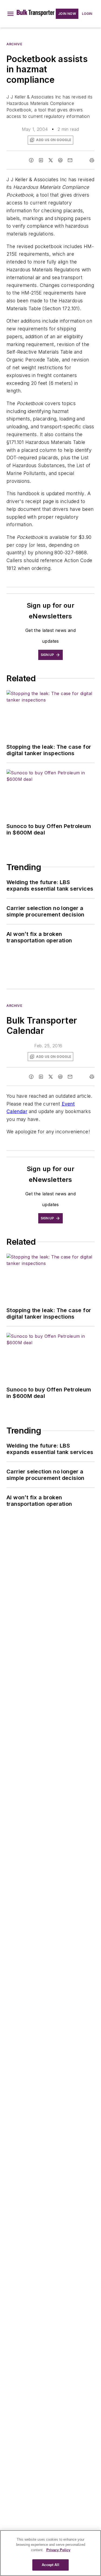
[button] (11, 14)
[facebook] (31, 160)
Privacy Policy (58, 2550)
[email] (70, 160)
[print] (92, 160)
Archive (14, 44)
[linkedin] (41, 160)
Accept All (50, 2565)
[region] (50, 2553)
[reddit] (60, 160)
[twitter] (51, 160)
